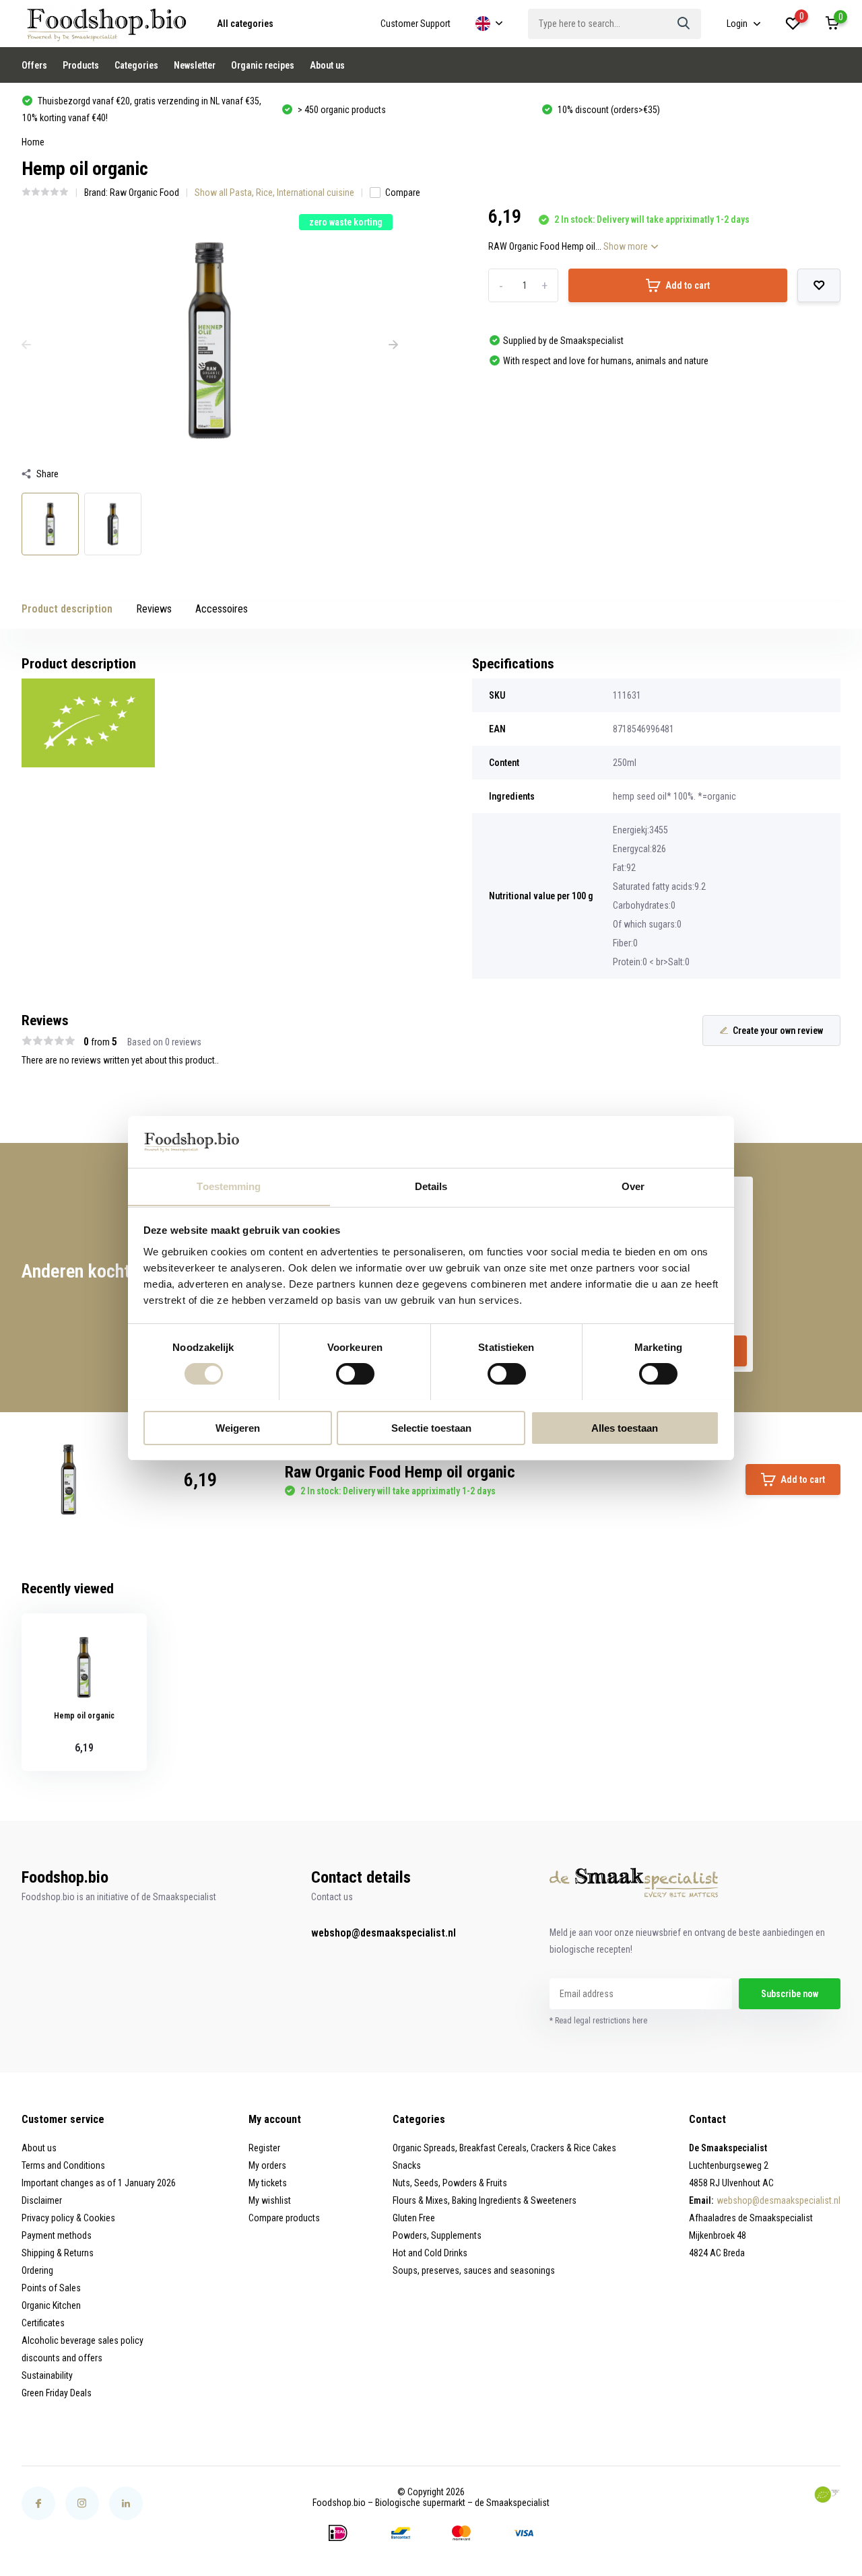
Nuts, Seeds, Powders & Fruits (450, 2183)
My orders (267, 2165)
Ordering (37, 2270)
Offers (34, 65)
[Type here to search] (684, 24)
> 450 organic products (341, 110)
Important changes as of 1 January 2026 (99, 2183)
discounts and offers (62, 2358)
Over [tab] (633, 1186)
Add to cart (688, 285)
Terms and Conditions (63, 2165)
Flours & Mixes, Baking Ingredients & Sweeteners (485, 2200)
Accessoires (222, 609)
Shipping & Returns (58, 2253)
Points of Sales (51, 2288)
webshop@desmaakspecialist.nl (384, 1933)
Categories (136, 65)
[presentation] (26, 345)
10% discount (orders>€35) (608, 110)
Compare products (284, 2218)
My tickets (268, 2183)
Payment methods (57, 2235)
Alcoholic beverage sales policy (82, 2340)
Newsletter (195, 65)
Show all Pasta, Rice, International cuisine (274, 193)
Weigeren (238, 1427)
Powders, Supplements (437, 2235)
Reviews (154, 609)
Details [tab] (431, 1186)
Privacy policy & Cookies (68, 2218)
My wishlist (270, 2200)
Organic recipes (263, 65)
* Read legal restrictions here (598, 2021)
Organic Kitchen (51, 2305)
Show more (627, 246)
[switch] (355, 1374)
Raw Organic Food (144, 193)
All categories (245, 24)
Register (264, 2148)
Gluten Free (414, 2218)
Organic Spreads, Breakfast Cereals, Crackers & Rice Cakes (504, 2148)
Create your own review (778, 1031)
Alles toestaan (625, 1427)
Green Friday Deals (57, 2393)
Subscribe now (790, 1994)
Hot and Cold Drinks (430, 2253)
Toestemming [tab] (229, 1186)
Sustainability (47, 2375)
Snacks (407, 2165)
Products (81, 65)
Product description (67, 609)
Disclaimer (42, 2200)
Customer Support (416, 24)
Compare (403, 193)
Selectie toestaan (431, 1427)
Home (33, 142)
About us (327, 65)
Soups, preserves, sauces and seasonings (474, 2270)
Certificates (43, 2323)
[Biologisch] (827, 2495)
